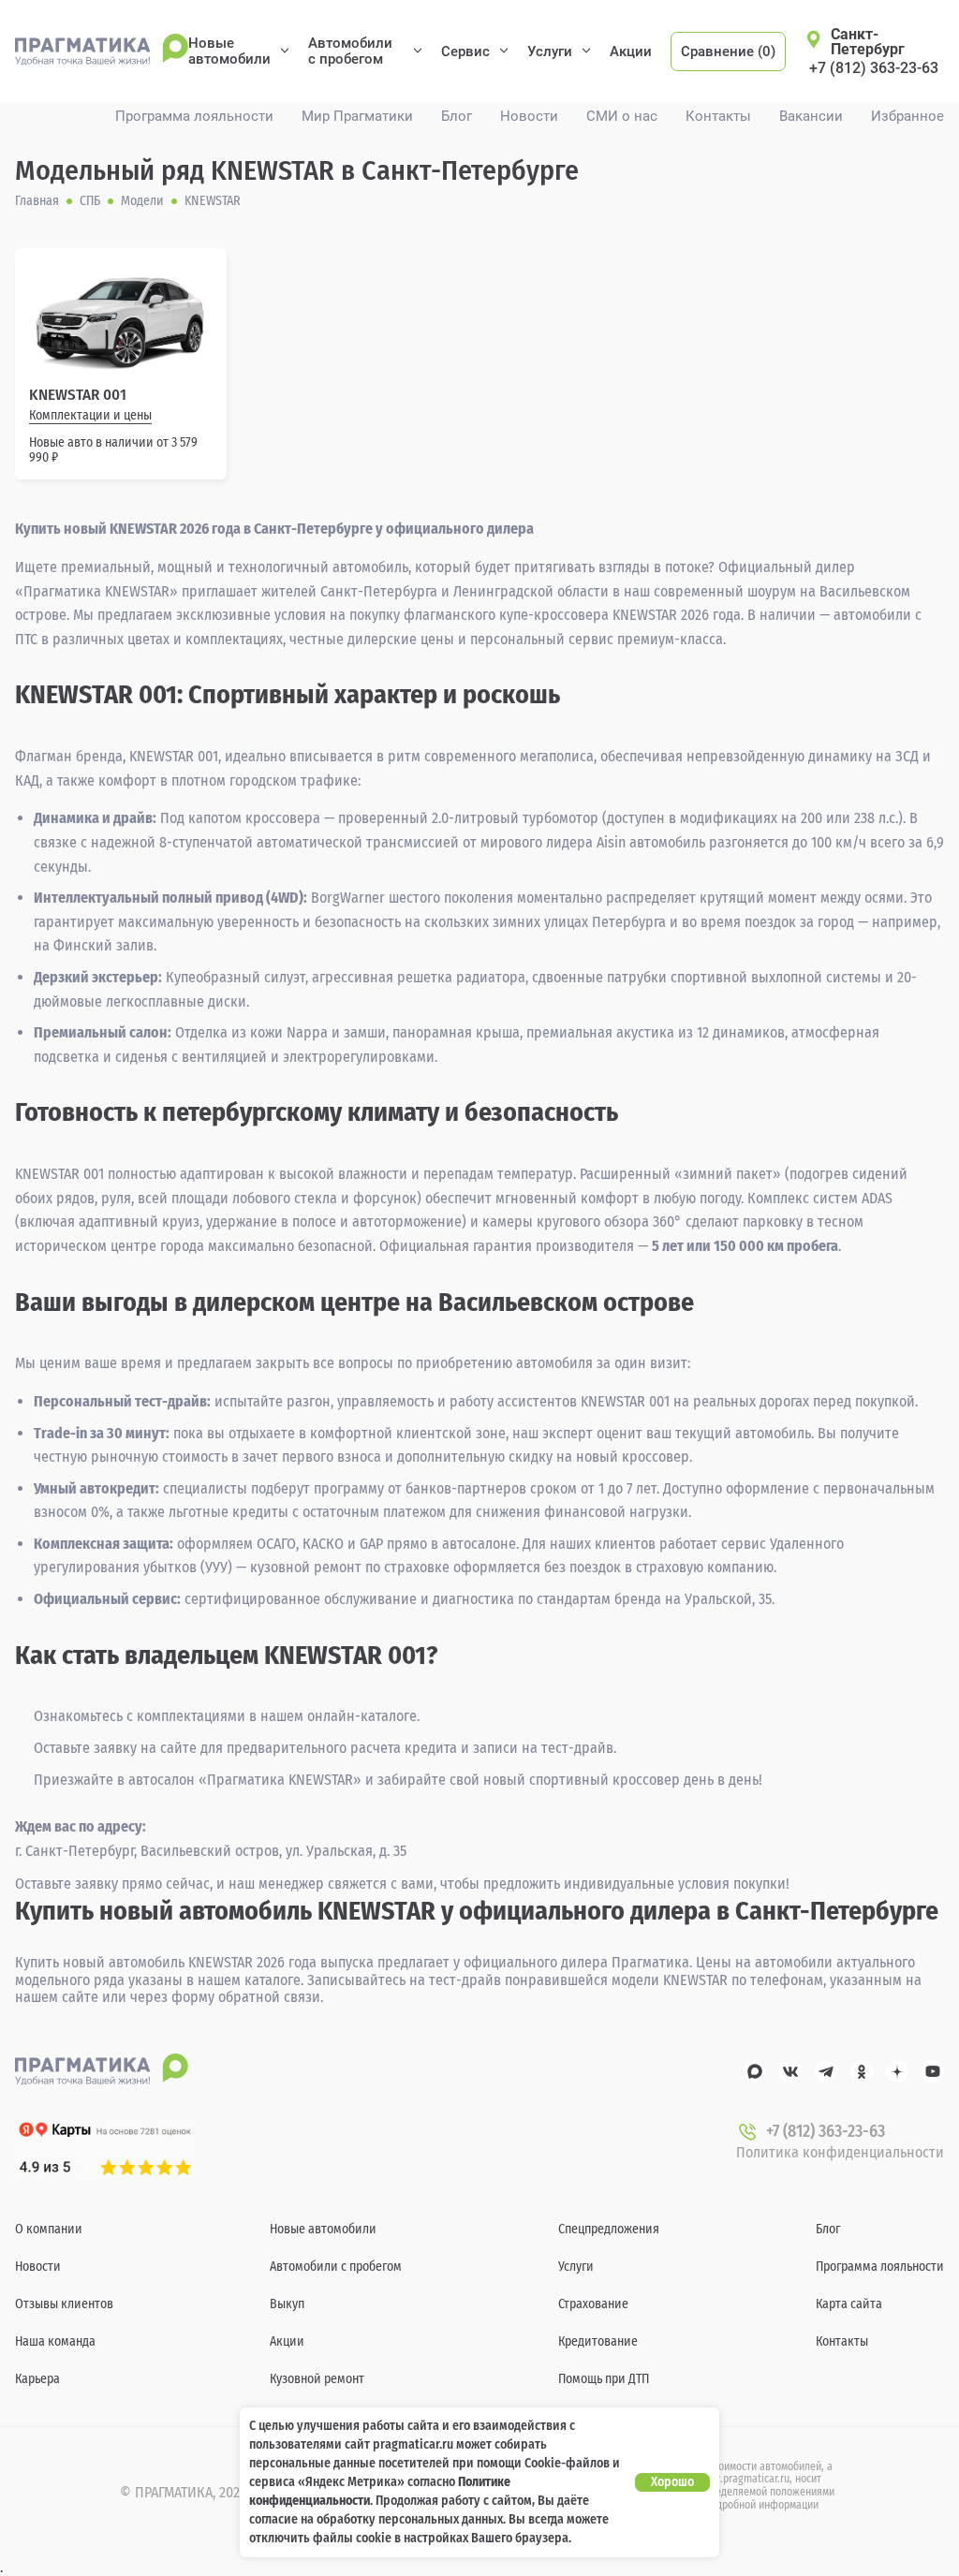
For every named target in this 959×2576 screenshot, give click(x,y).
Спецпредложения (609, 2229)
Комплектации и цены (90, 416)
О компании (49, 2229)
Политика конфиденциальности (840, 2152)
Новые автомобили (229, 51)
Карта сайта (849, 2304)
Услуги (550, 52)
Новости (529, 117)
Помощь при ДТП (604, 2379)
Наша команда (55, 2341)
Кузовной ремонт (317, 2379)
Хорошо (672, 2482)
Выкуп (287, 2304)
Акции (631, 52)
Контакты (718, 117)
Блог (457, 117)
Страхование (593, 2304)
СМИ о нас (622, 117)
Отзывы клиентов (64, 2304)
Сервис (465, 52)
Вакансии (811, 117)
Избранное (907, 117)
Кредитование (598, 2341)
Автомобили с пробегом (350, 51)
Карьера (37, 2379)
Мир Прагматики (357, 117)
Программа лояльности (194, 117)
